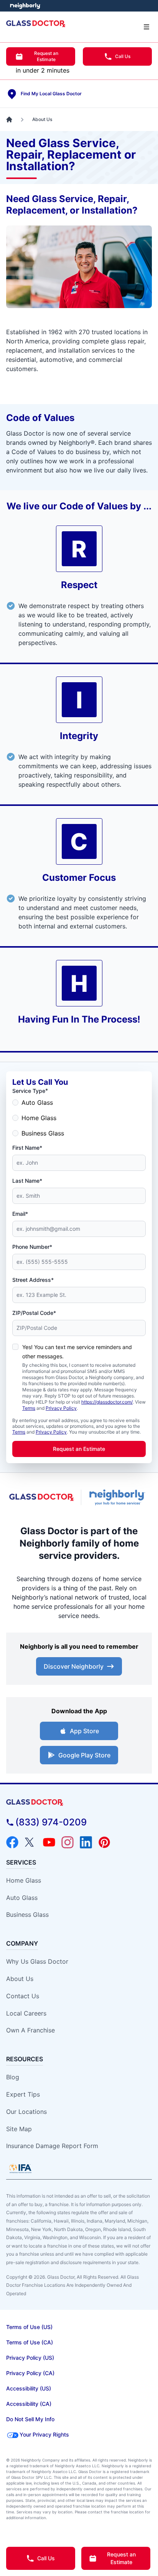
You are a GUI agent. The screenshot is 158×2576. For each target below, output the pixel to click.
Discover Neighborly (74, 1666)
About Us (20, 1979)
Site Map (19, 2129)
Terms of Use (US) (29, 2327)
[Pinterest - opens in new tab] (104, 1842)
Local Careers (26, 2013)
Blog (13, 2077)
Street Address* (33, 1280)
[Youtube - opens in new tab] (49, 1842)
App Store (84, 1731)
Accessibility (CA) (29, 2404)
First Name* (27, 1148)
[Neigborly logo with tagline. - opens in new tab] (118, 1497)
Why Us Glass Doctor (37, 1961)
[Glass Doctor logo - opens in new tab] (42, 1498)
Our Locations (26, 2112)
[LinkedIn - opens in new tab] (86, 1842)
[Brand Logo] (79, 1803)
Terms (29, 1408)
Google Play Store (84, 1755)
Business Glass (43, 1133)
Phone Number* (32, 1247)
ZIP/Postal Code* (34, 1313)
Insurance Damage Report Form (52, 2146)
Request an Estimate (46, 56)
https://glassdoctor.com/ (107, 1402)
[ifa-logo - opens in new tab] (20, 2168)
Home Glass (39, 1118)
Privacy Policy (61, 1408)
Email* (20, 1214)
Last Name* (27, 1181)
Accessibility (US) (29, 2388)
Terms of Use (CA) (30, 2342)
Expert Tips (23, 2094)
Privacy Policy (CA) (30, 2373)
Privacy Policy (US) (30, 2358)
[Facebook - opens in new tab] (12, 1842)
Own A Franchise (30, 2030)
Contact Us (23, 1996)
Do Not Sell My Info (30, 2419)
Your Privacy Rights (44, 2434)
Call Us (123, 56)
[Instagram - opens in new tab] (67, 1842)
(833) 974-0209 (51, 1822)
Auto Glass (37, 1102)
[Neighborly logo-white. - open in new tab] (25, 6)
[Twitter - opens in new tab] (31, 1842)
